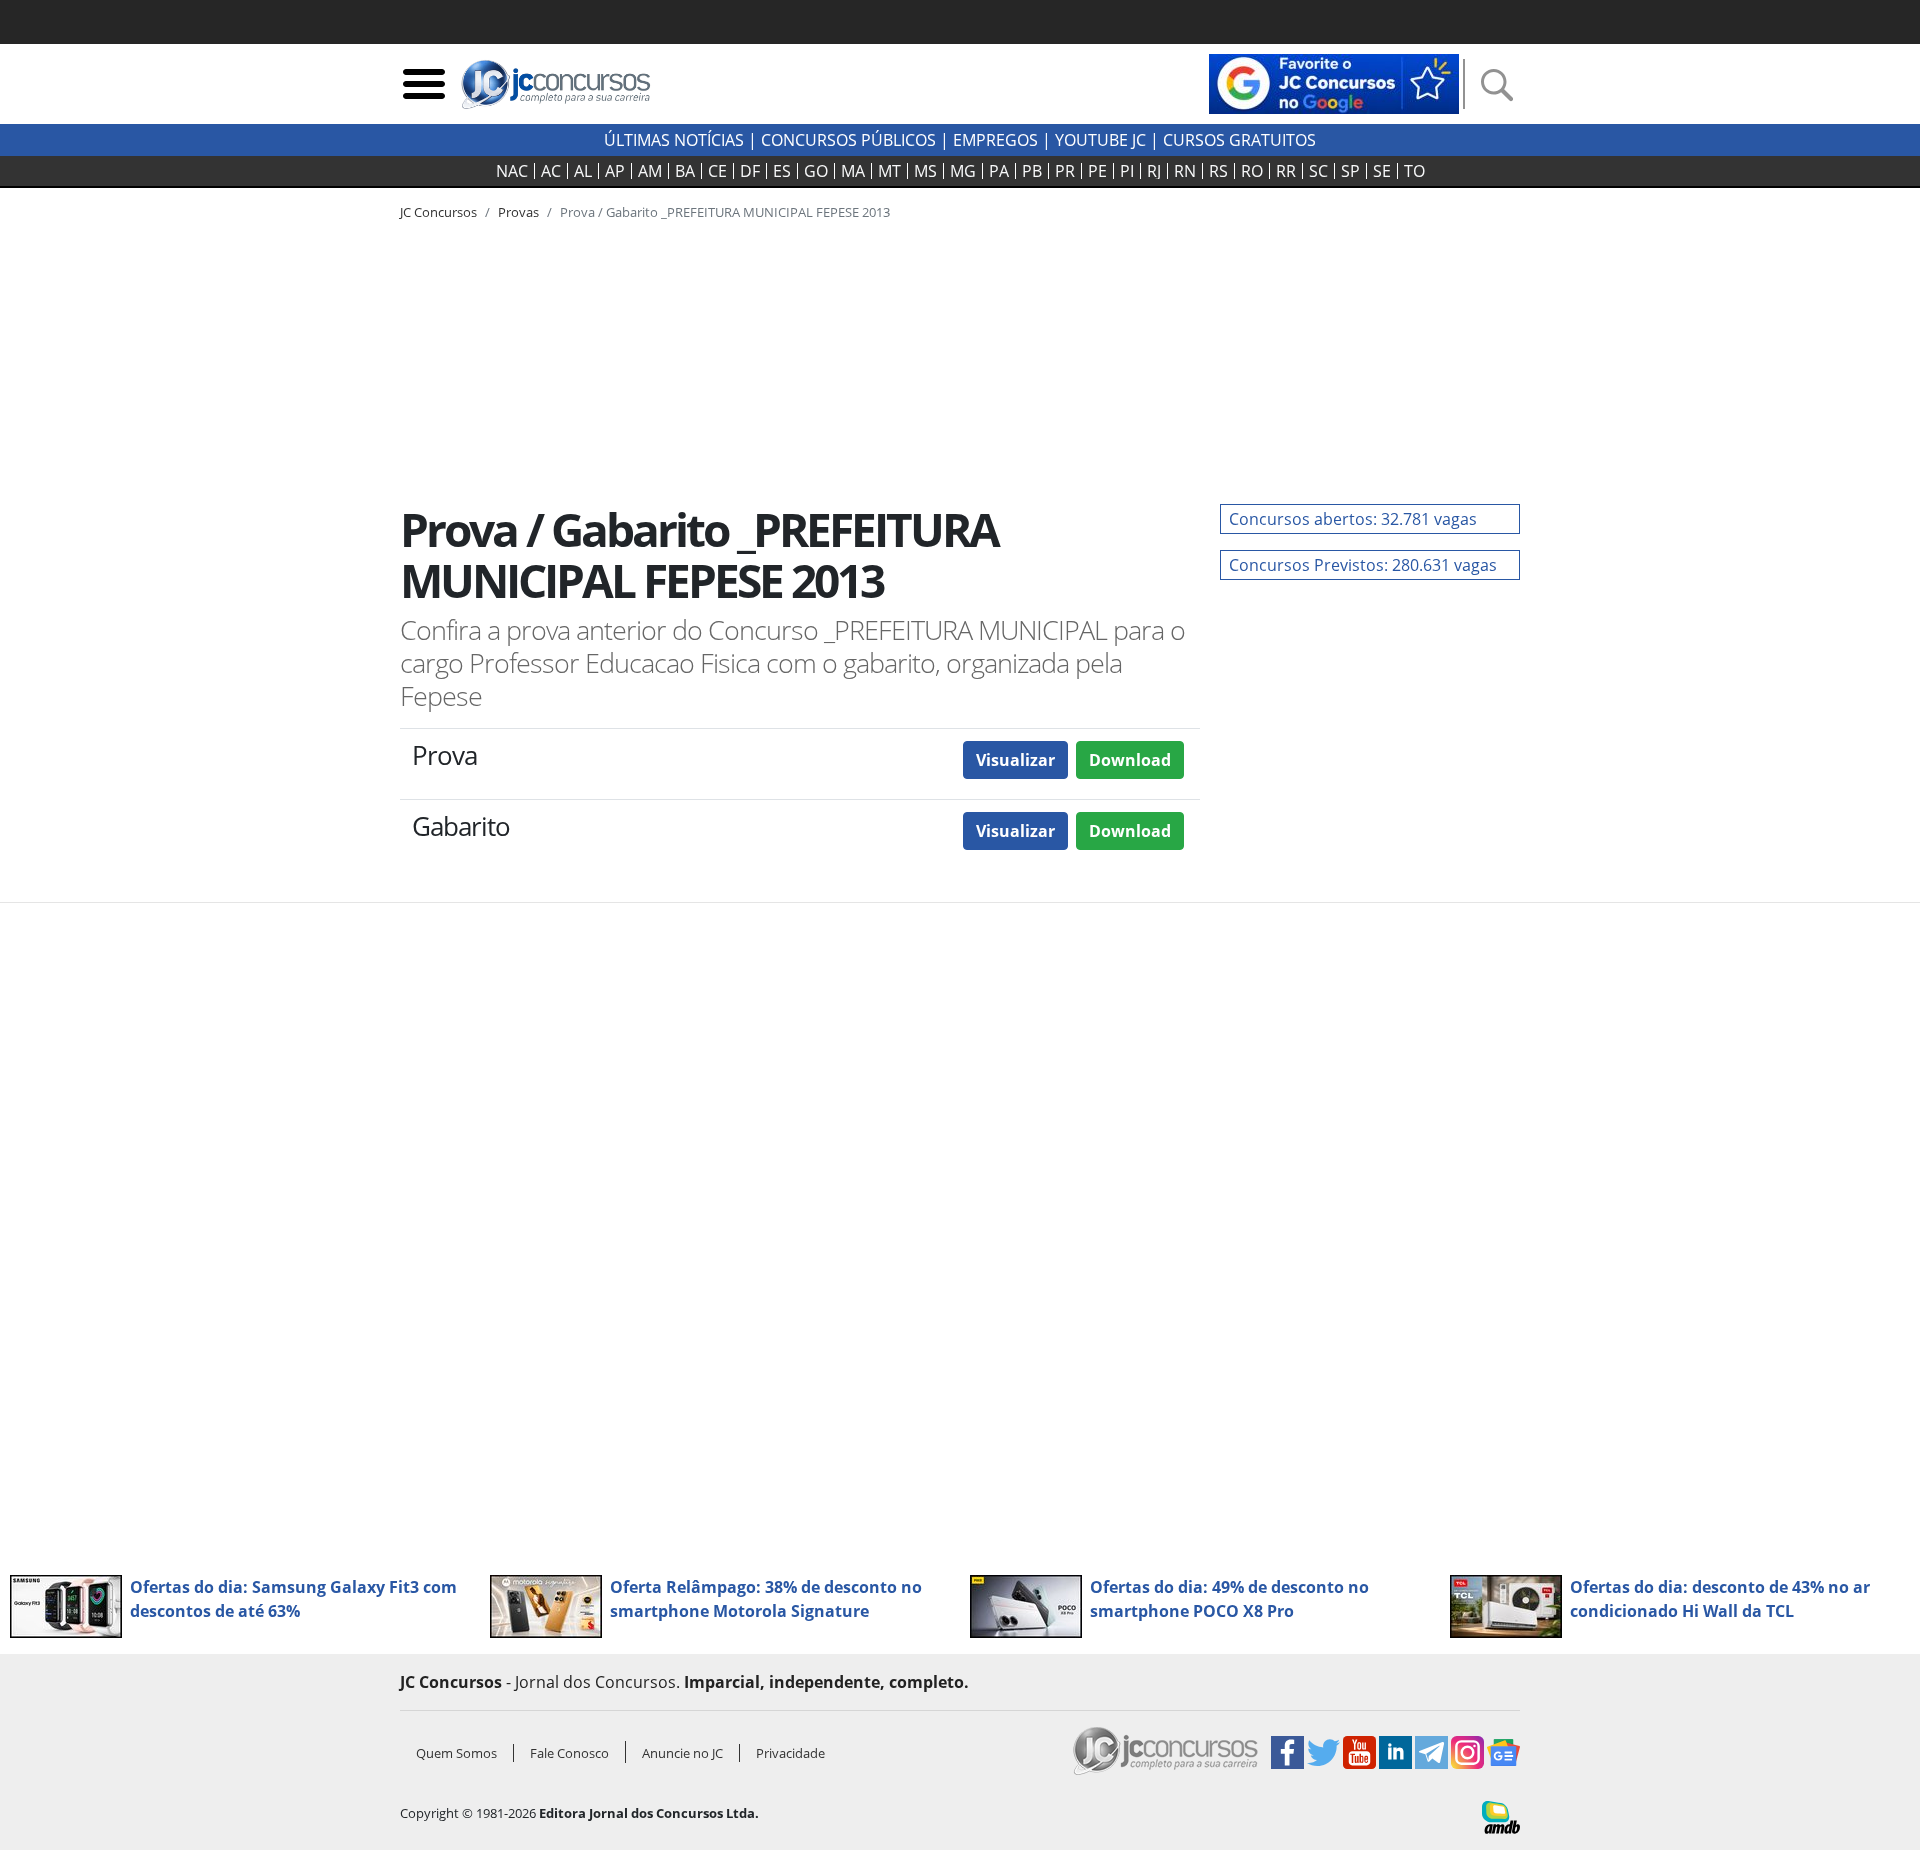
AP (615, 171)
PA (999, 171)
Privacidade (790, 1753)
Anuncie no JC (682, 1753)
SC (1318, 171)
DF (750, 171)
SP (1350, 171)
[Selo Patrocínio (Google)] (1334, 82)
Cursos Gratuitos (1239, 140)
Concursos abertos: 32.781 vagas (1353, 519)
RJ (1154, 171)
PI (1127, 171)
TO (1414, 171)
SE (1382, 171)
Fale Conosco (569, 1753)
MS (925, 171)
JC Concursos (438, 212)
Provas (518, 212)
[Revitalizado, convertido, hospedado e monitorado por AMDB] (1501, 1816)
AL (583, 171)
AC (551, 171)
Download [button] (1130, 760)
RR (1286, 171)
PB (1032, 171)
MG (963, 171)
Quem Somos (456, 1753)
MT (889, 171)
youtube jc (1100, 140)
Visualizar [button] (1015, 760)
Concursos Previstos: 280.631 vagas (1363, 565)
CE (717, 171)
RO (1252, 171)
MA (853, 171)
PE (1097, 171)
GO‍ (816, 171)
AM (650, 171)
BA (685, 171)
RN (1185, 171)
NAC (512, 171)
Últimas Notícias (674, 140)
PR (1065, 171)
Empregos (995, 140)
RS (1218, 171)
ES (782, 171)
